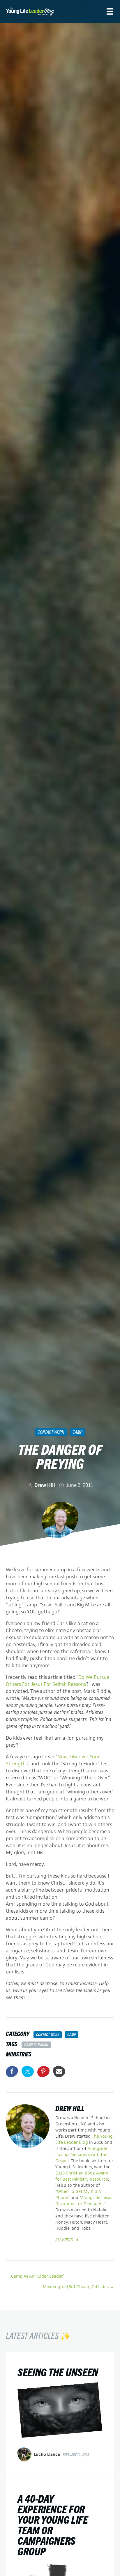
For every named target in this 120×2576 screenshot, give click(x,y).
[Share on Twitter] (28, 2072)
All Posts (64, 2239)
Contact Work (51, 1432)
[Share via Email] (59, 2072)
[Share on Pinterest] (43, 2072)
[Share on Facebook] (12, 2072)
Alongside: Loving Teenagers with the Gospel (82, 2154)
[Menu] (110, 12)
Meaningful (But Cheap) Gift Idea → (78, 2287)
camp (77, 1432)
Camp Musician (36, 2044)
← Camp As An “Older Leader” (35, 2276)
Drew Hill (45, 1485)
